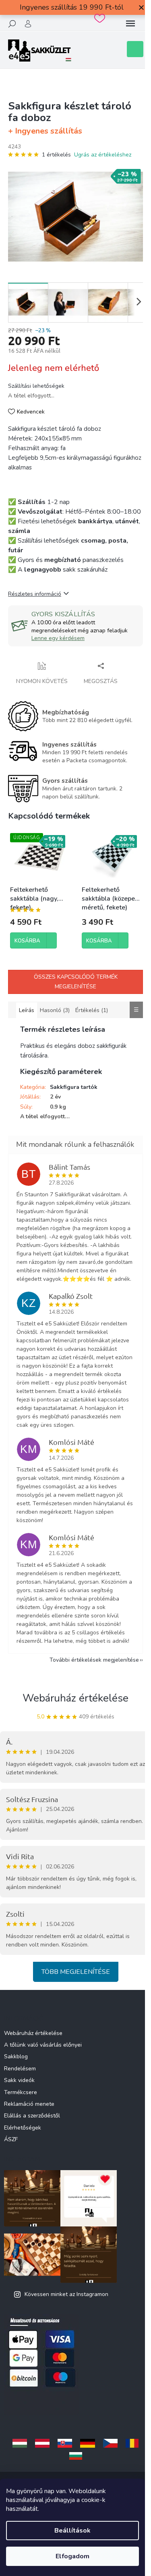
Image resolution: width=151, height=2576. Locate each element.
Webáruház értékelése (75, 1698)
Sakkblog (16, 2056)
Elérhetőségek (23, 2128)
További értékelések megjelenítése (94, 1660)
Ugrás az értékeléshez (103, 155)
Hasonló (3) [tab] (55, 1010)
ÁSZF (11, 2139)
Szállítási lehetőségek (36, 386)
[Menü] (130, 24)
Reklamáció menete (29, 2104)
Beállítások (72, 2531)
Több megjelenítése (76, 1972)
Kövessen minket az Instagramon (66, 2294)
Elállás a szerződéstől (32, 2116)
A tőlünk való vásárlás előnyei (43, 2045)
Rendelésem (20, 2069)
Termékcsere (21, 2092)
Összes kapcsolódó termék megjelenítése (76, 982)
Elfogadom (72, 2556)
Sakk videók (19, 2080)
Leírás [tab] (27, 1010)
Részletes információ (35, 594)
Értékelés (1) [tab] (92, 1010)
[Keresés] (12, 24)
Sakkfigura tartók (74, 1087)
